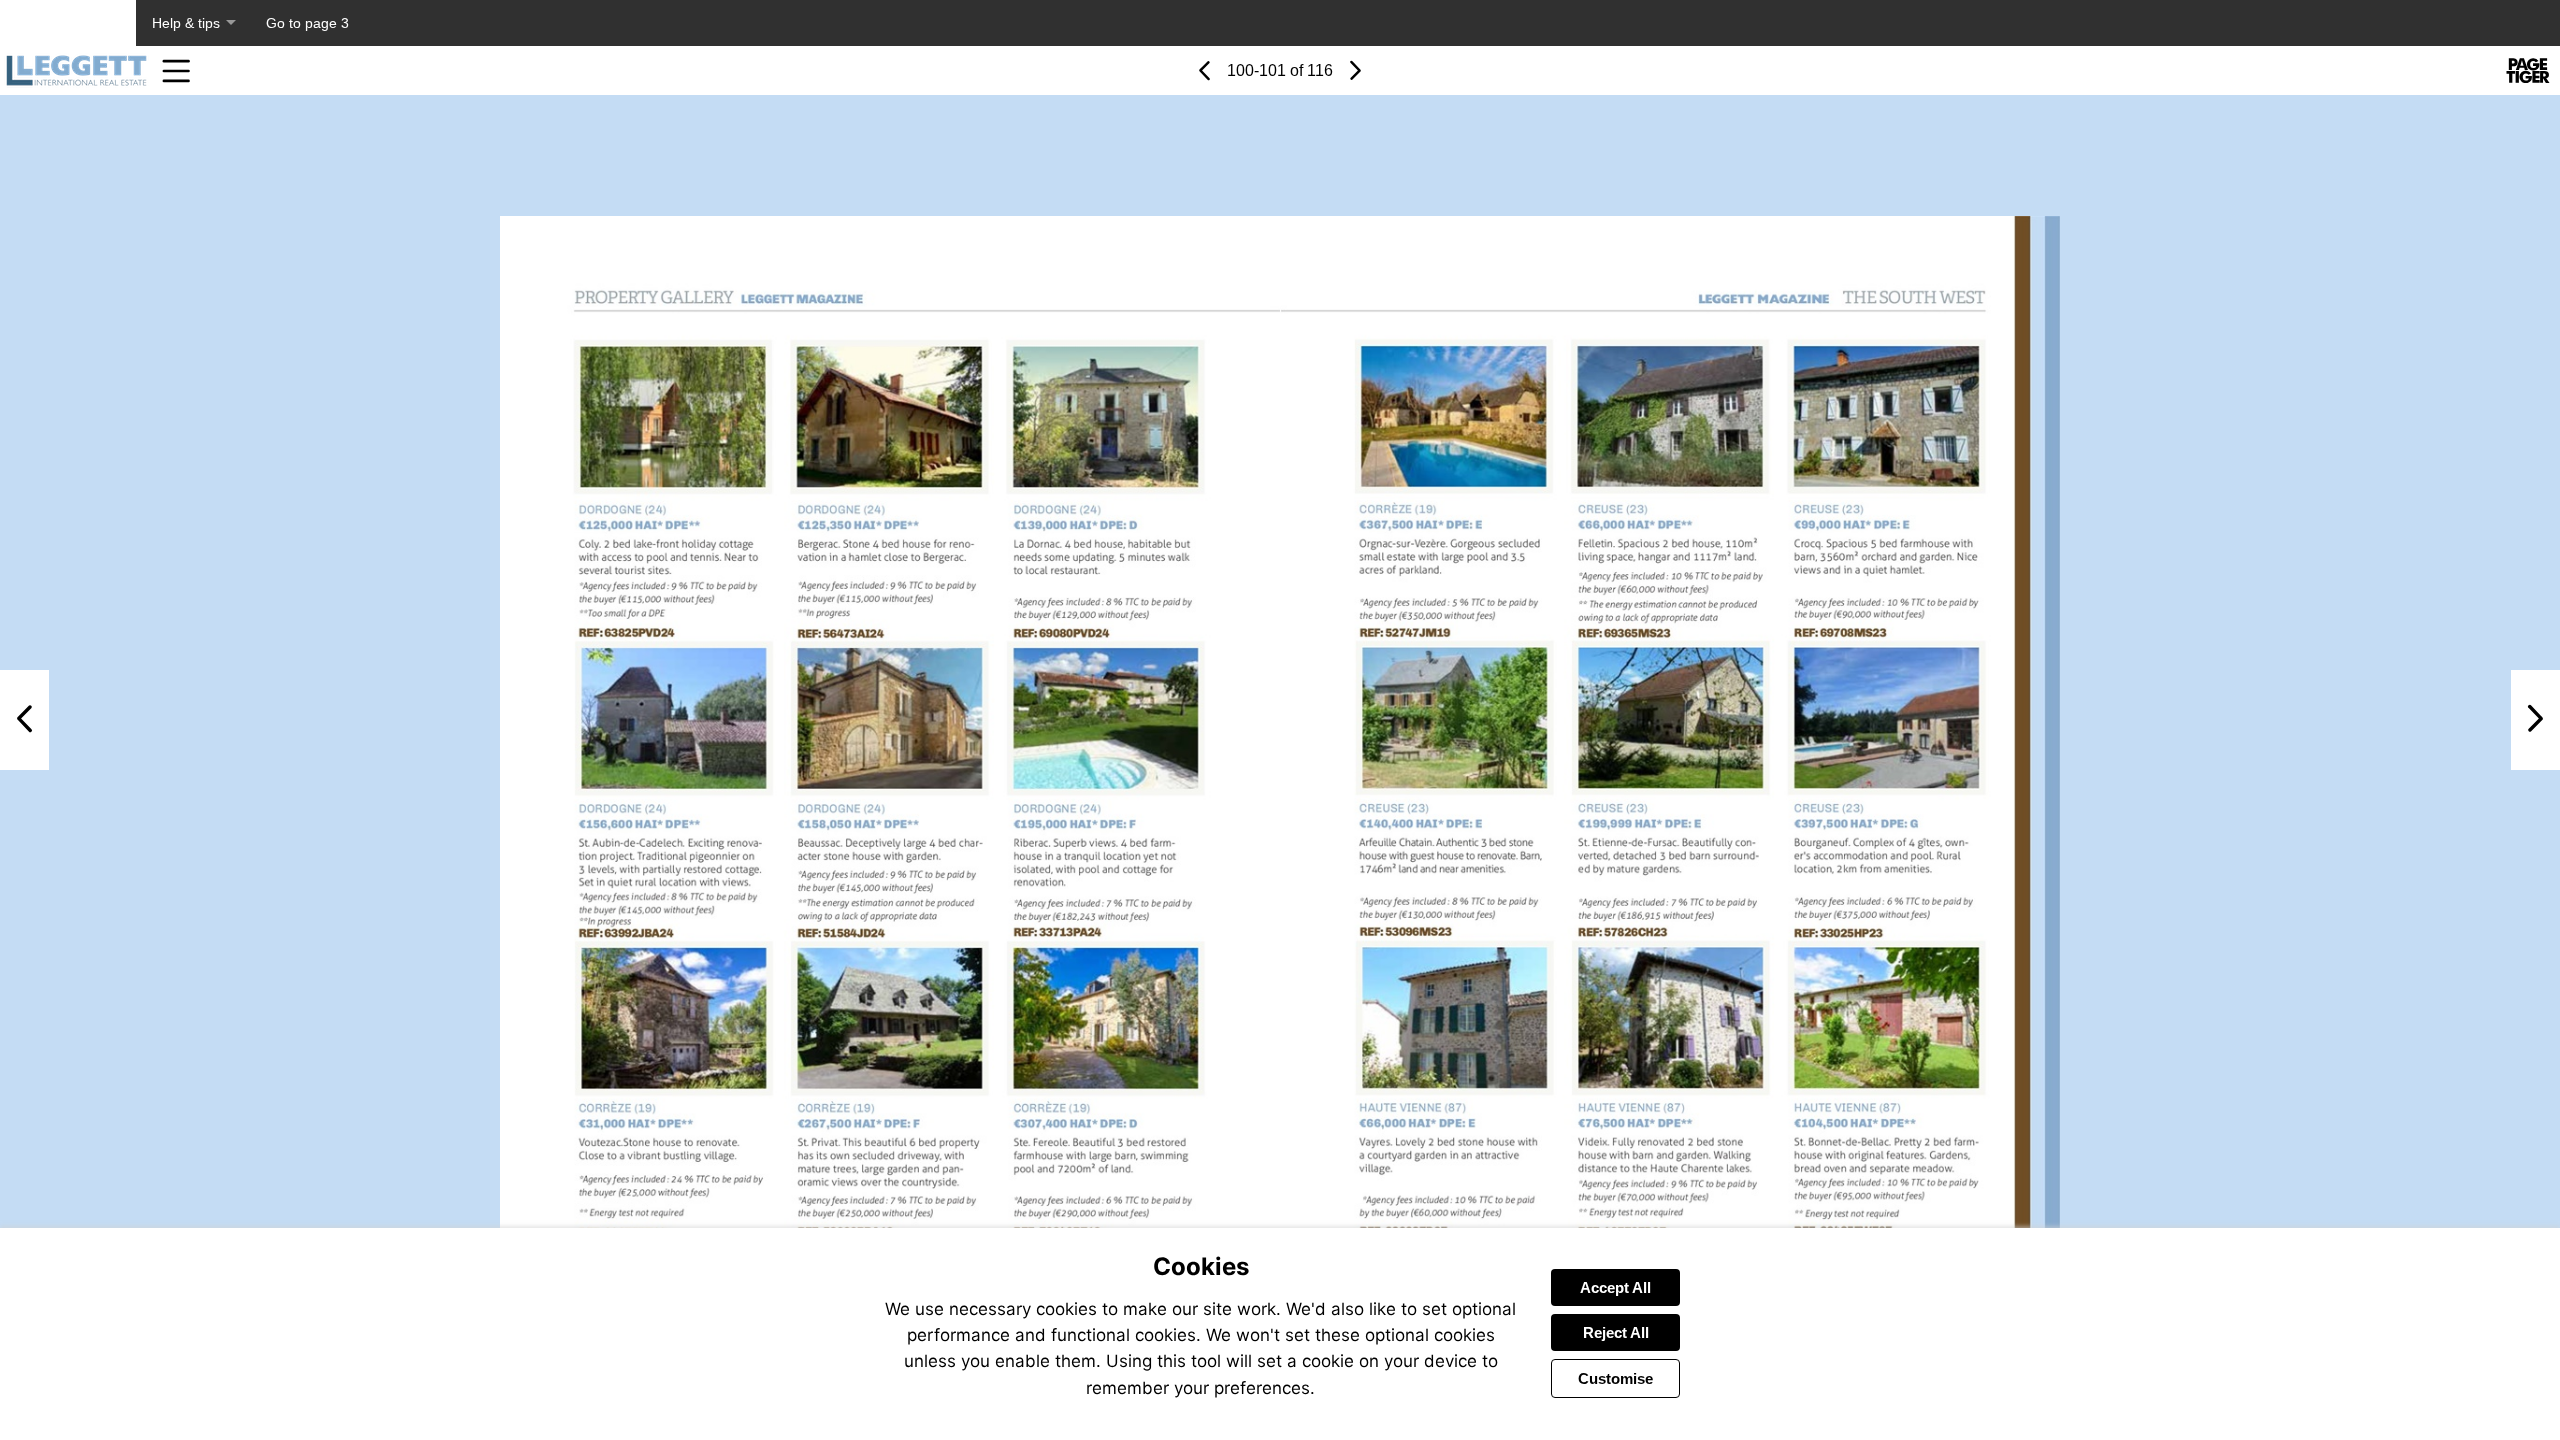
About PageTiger (68, 23)
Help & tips (186, 23)
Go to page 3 (307, 23)
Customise (1615, 1378)
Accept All (1615, 1287)
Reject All (1616, 1332)
